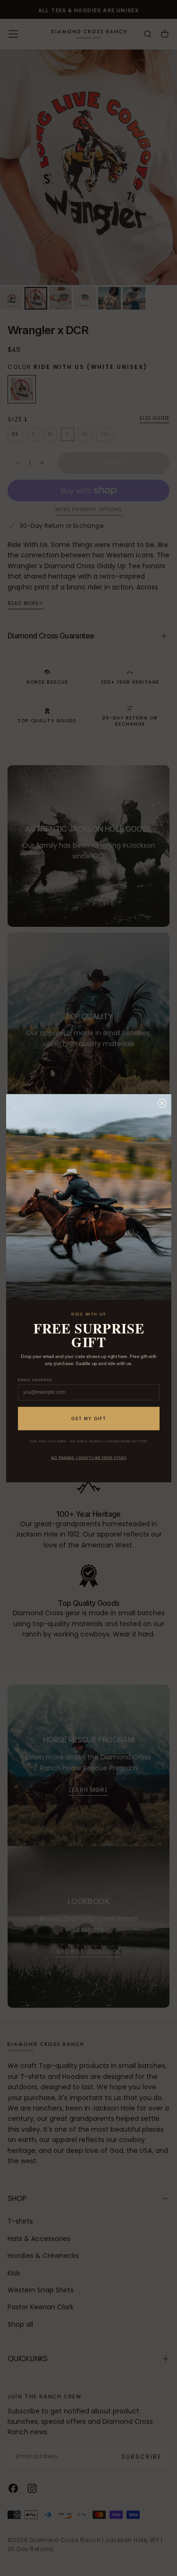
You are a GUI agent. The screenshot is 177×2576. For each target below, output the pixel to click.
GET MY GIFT (89, 1419)
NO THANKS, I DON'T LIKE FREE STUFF (88, 1458)
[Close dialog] (162, 1103)
